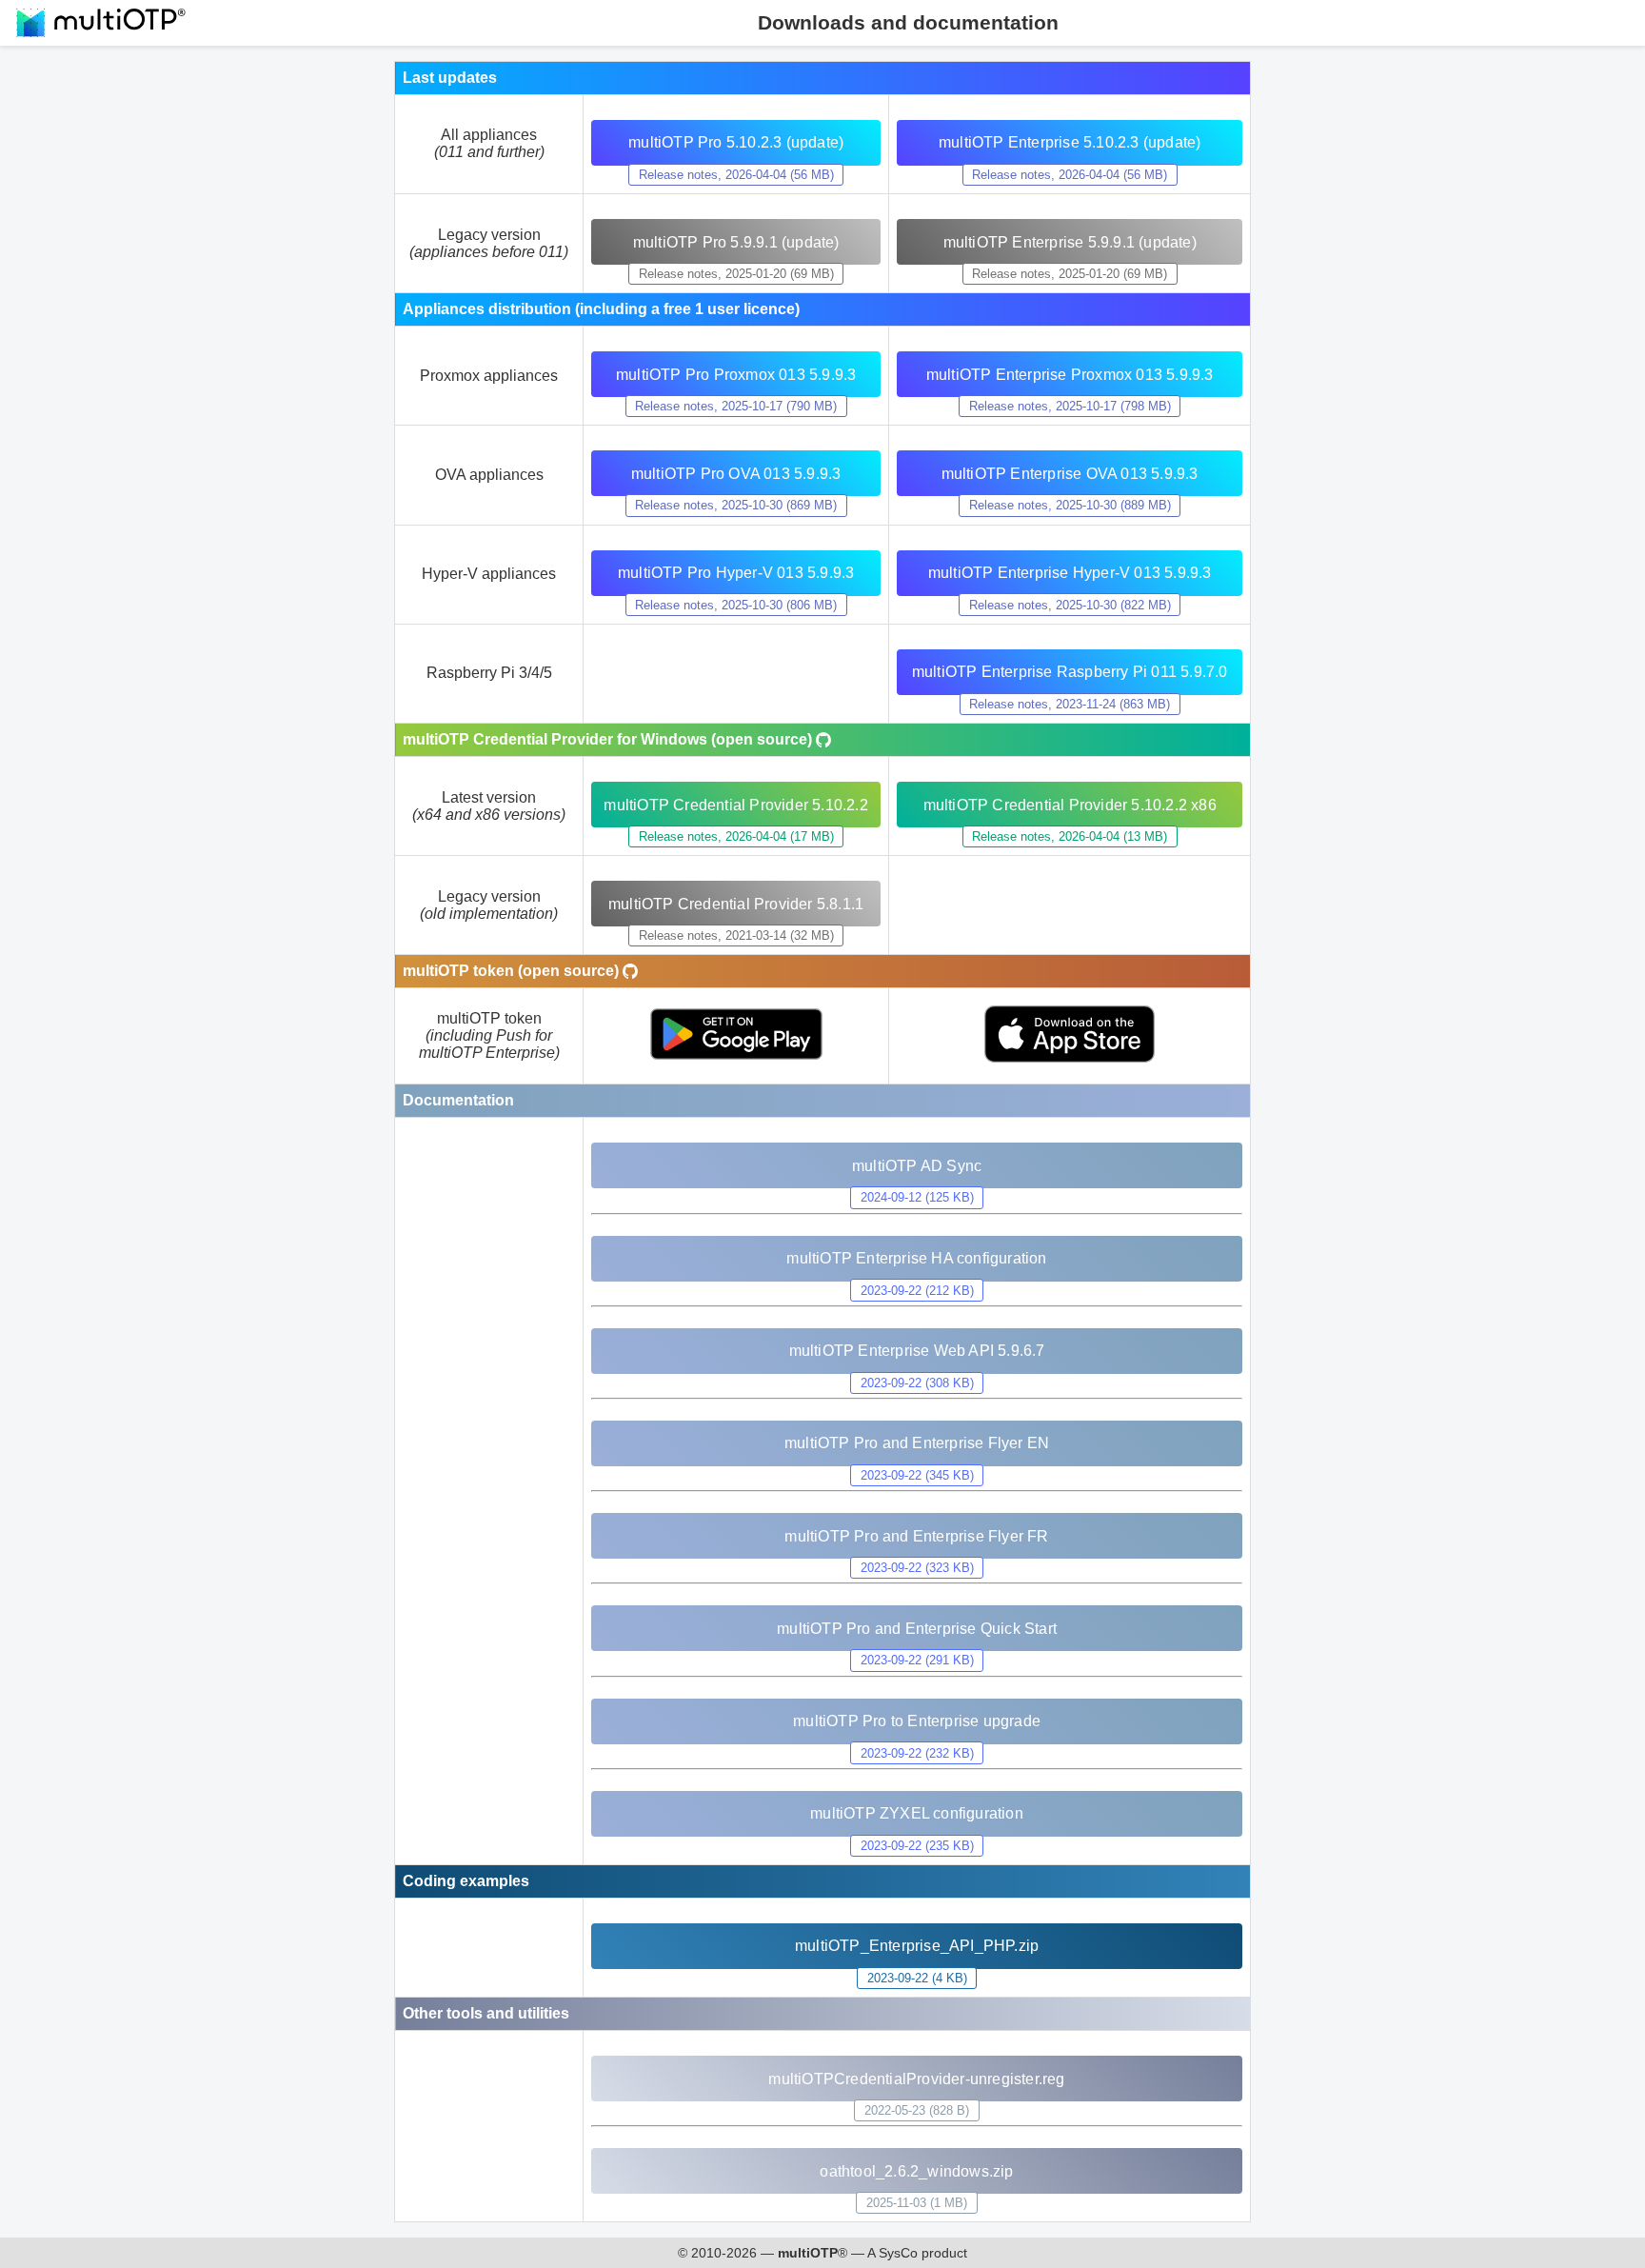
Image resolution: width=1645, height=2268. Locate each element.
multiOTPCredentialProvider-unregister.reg (916, 2079)
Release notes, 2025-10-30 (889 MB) (1070, 505)
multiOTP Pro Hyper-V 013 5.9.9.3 (736, 573)
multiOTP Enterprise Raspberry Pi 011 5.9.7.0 (1070, 672)
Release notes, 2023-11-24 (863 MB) (1070, 704)
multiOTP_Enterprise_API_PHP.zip (917, 1946)
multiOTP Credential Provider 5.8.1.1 (736, 904)
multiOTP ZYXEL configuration (917, 1813)
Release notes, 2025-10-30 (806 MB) (736, 605)
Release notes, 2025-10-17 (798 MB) (1070, 406)
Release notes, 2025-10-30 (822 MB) (1070, 605)
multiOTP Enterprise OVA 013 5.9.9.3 (1070, 474)
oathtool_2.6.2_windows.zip (916, 2171)
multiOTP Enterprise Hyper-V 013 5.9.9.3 (1070, 573)
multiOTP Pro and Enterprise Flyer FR (916, 1536)
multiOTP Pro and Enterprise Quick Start (917, 1629)
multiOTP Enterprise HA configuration (916, 1258)
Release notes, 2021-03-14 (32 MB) (736, 935)
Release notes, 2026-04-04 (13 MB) (1070, 836)
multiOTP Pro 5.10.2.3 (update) (736, 142)
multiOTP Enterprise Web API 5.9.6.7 (917, 1351)
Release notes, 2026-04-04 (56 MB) (736, 175)
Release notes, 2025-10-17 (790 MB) (736, 406)
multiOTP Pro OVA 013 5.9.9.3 (736, 474)
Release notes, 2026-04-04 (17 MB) (736, 836)
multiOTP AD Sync (917, 1166)
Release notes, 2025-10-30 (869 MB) (736, 505)
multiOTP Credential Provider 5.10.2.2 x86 (1070, 805)
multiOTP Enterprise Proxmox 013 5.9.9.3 (1070, 375)
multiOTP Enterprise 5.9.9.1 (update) (1070, 242)
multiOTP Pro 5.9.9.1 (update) (736, 242)
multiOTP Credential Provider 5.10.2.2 (735, 805)
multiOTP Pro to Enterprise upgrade (917, 1721)
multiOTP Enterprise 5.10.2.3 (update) (1070, 142)
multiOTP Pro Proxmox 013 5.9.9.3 (736, 375)
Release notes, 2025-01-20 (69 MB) (736, 274)
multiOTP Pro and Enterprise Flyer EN (917, 1443)
